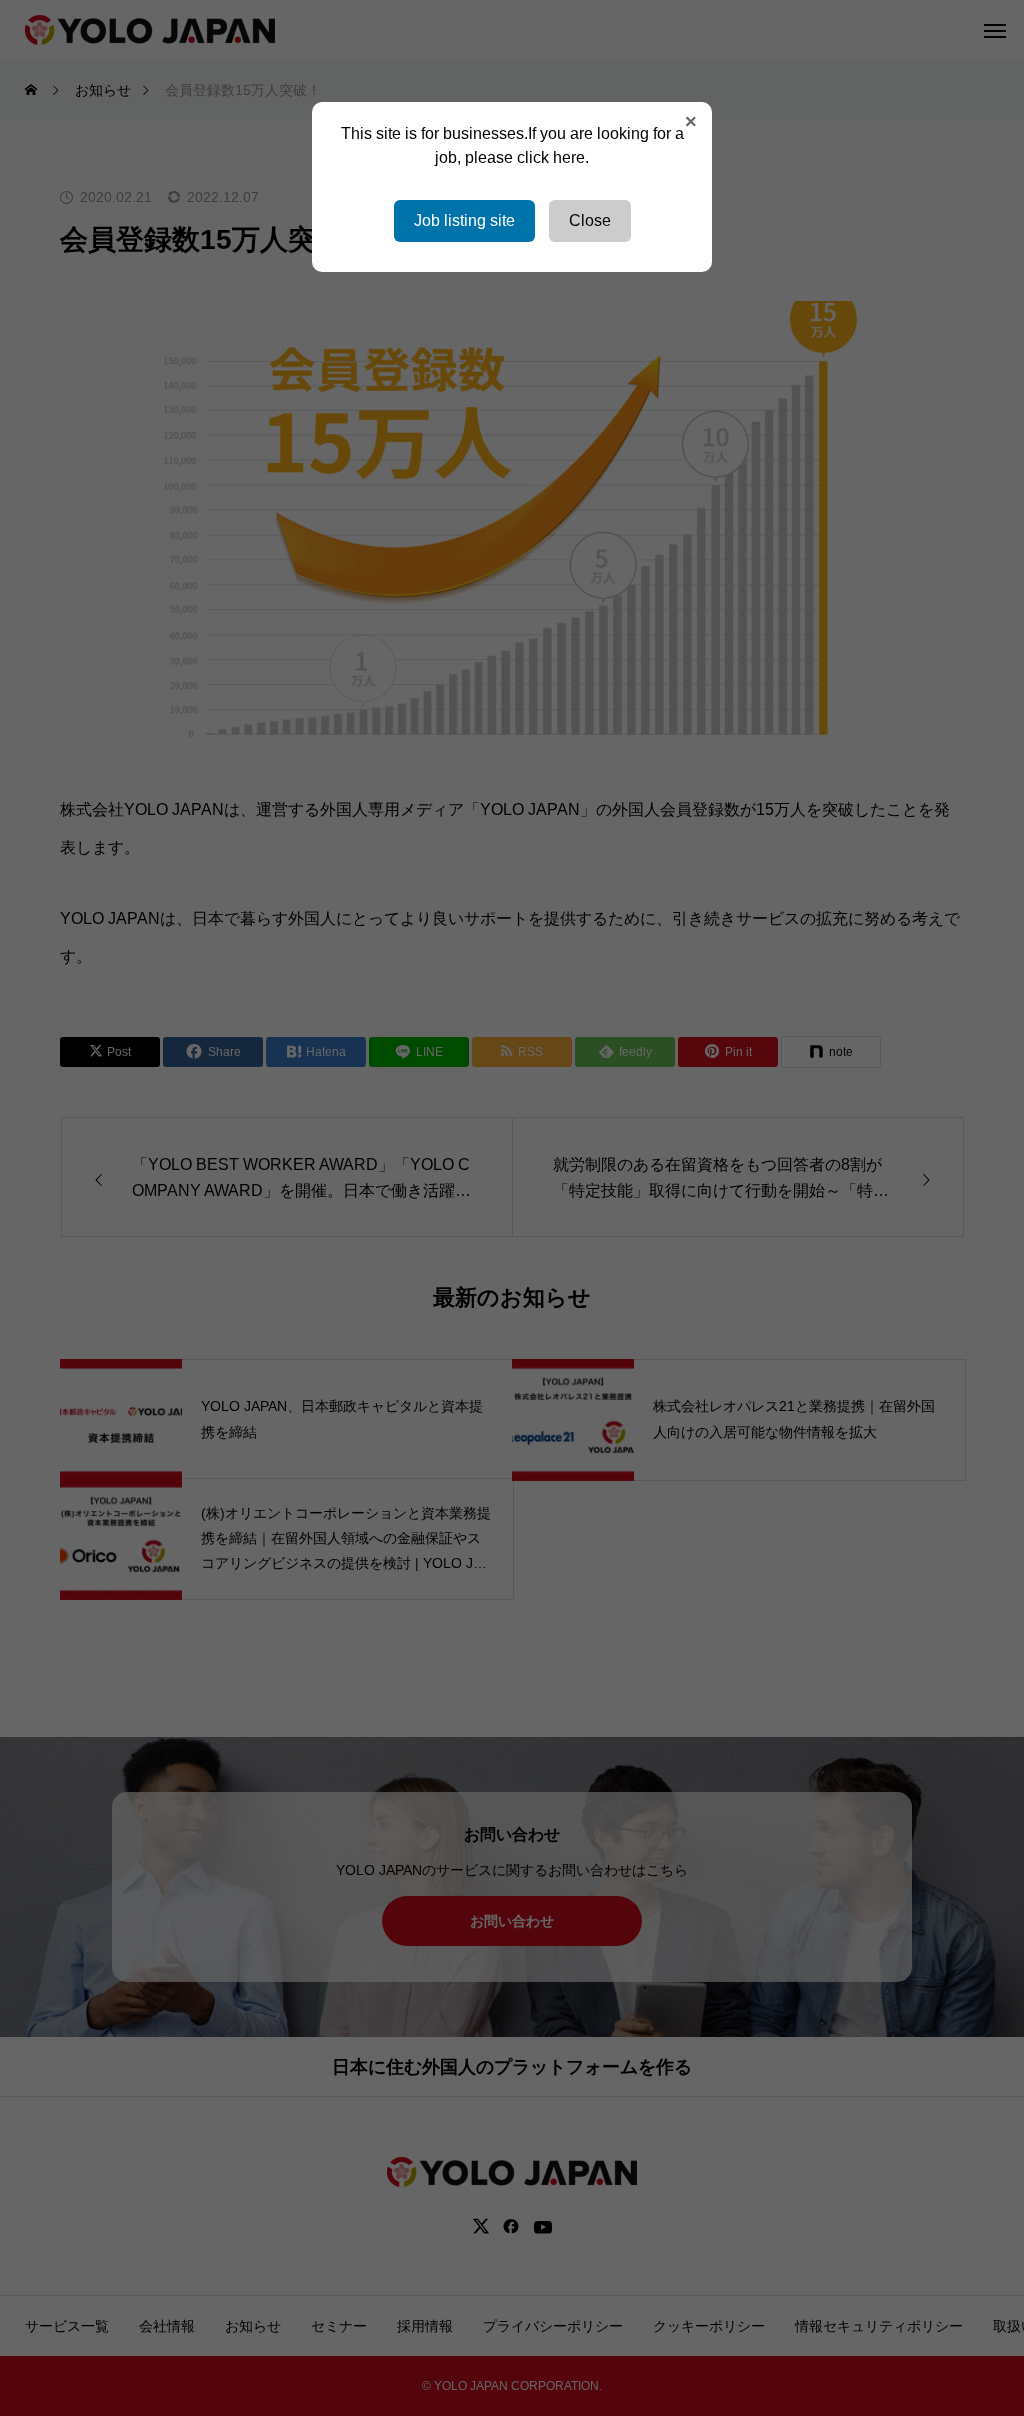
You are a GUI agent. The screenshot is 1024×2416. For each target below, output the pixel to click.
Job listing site (464, 220)
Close (590, 220)
